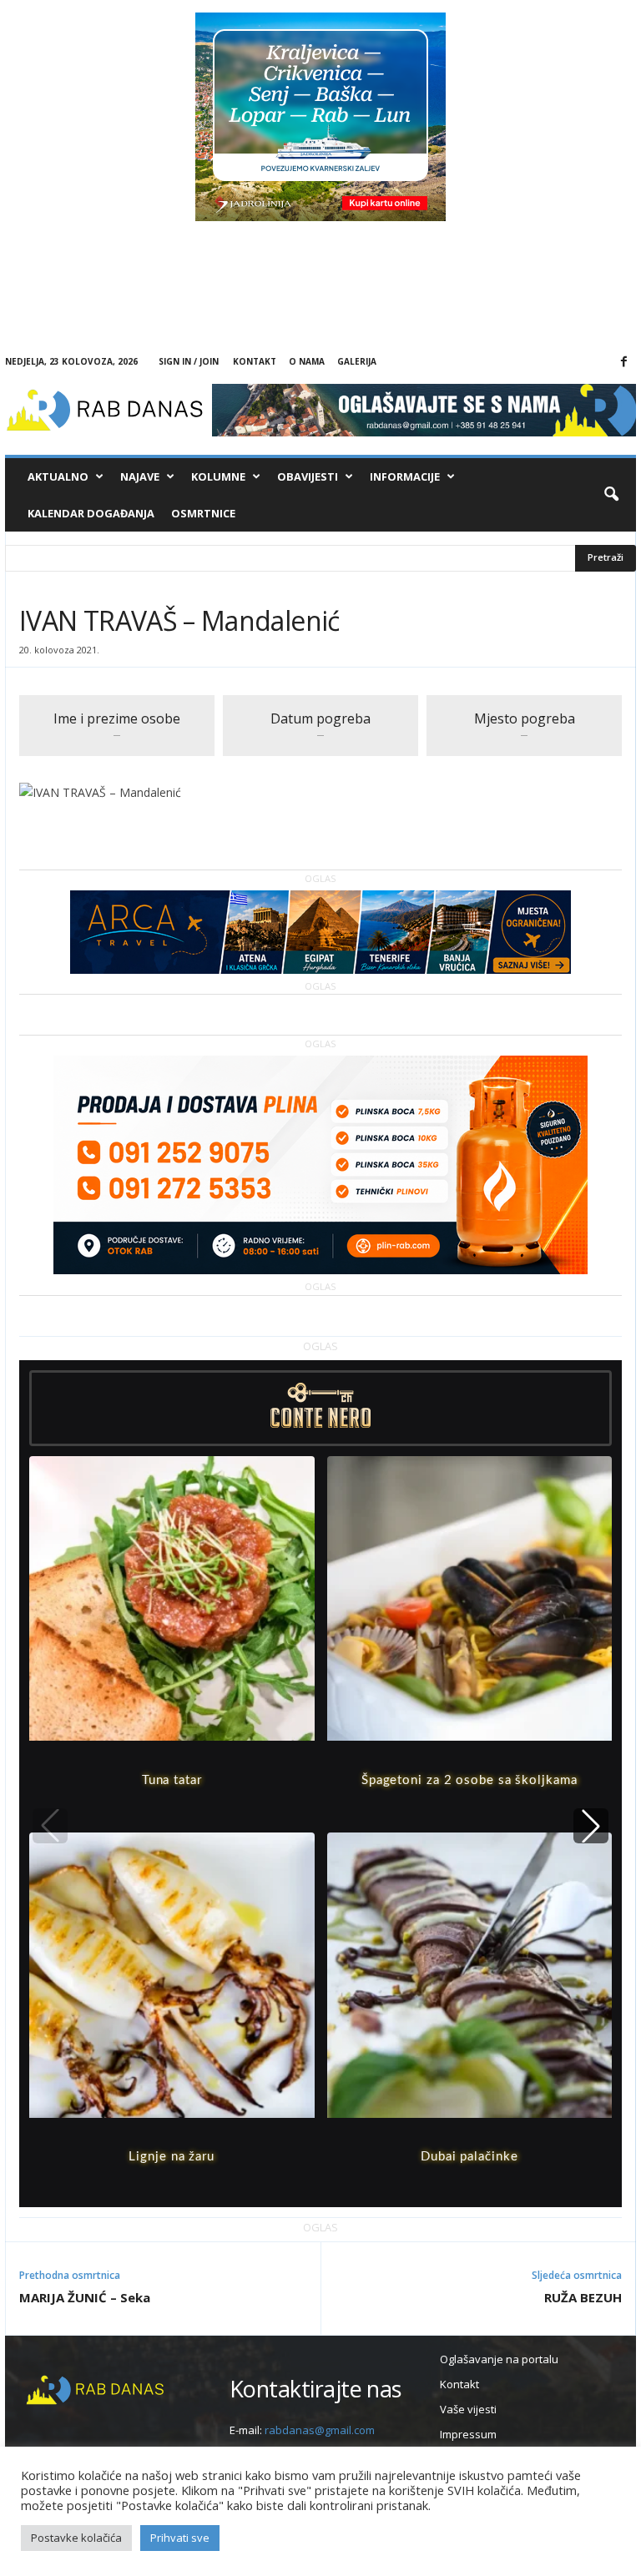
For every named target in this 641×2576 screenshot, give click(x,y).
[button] (611, 495)
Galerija (357, 361)
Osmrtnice (203, 513)
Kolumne (218, 476)
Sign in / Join (189, 361)
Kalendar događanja (91, 513)
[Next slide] (591, 1826)
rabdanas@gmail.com (320, 2430)
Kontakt (255, 361)
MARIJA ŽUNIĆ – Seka (85, 2297)
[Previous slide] (50, 1826)
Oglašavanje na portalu (499, 2359)
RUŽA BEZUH (583, 2297)
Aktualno (58, 476)
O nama (307, 361)
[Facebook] (623, 362)
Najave (140, 476)
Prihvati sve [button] (180, 2538)
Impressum (468, 2434)
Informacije (405, 476)
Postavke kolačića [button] (76, 2538)
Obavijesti (308, 476)
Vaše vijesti (468, 2409)
